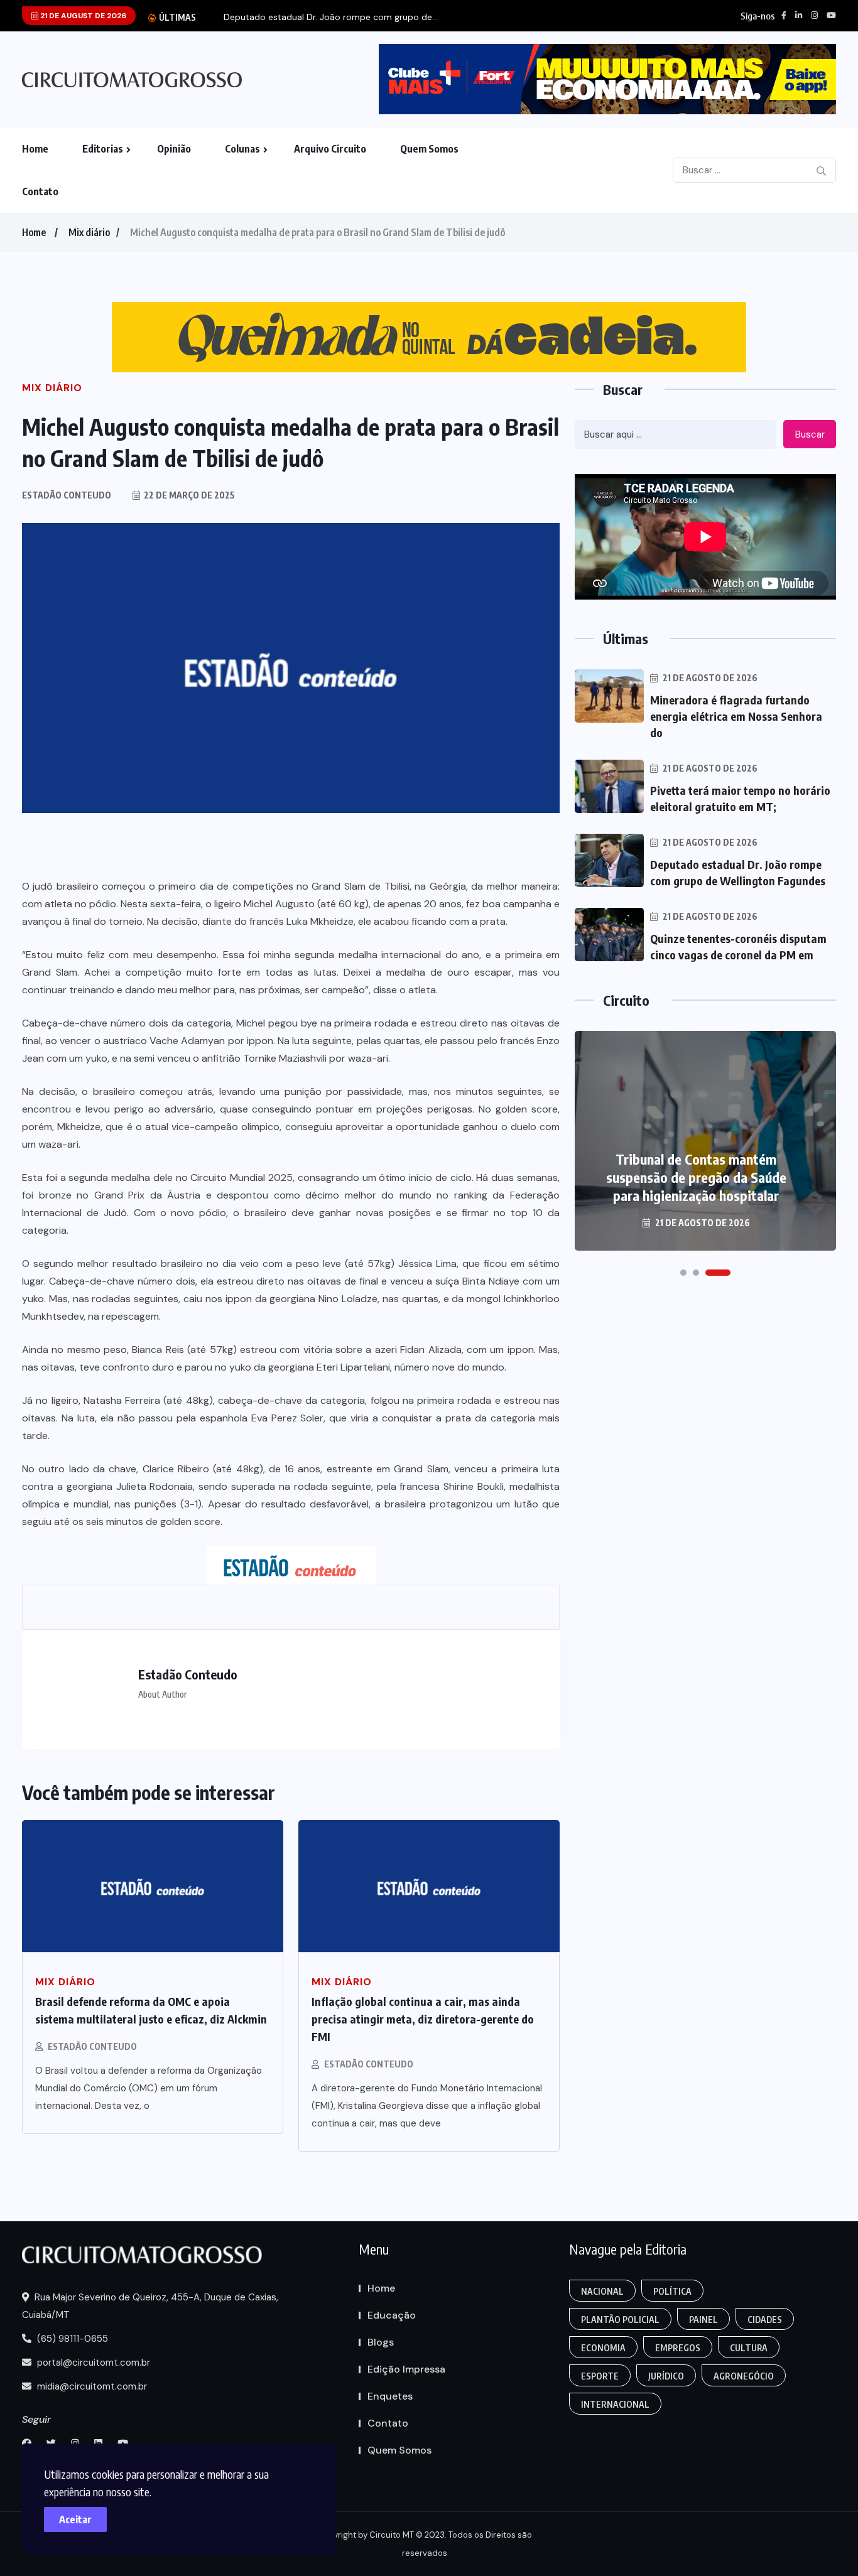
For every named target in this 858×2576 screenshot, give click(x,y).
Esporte (600, 2376)
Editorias (103, 149)
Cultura (749, 2348)
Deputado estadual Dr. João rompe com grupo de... (331, 17)
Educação (392, 2315)
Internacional (615, 2404)
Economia (603, 2348)
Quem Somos (429, 149)
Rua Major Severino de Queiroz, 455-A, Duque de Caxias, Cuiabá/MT (150, 2306)
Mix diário (89, 232)
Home (35, 149)
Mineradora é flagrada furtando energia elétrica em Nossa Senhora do (736, 716)
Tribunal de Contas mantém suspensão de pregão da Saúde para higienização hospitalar (696, 1177)
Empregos (678, 2348)
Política (672, 2291)
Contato (40, 191)
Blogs (381, 2342)
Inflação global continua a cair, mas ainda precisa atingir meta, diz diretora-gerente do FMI (423, 2019)
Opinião (174, 149)
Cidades (765, 2320)
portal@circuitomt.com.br (92, 2363)
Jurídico (666, 2376)
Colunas (242, 149)
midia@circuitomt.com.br (91, 2386)
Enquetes (390, 2396)
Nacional (602, 2291)
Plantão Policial (620, 2320)
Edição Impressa (406, 2369)
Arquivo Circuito (330, 149)
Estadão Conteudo (92, 2046)
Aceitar (75, 2519)
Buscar (810, 434)
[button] (683, 1273)
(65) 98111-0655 (71, 2339)
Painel (703, 2320)
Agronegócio (744, 2376)
